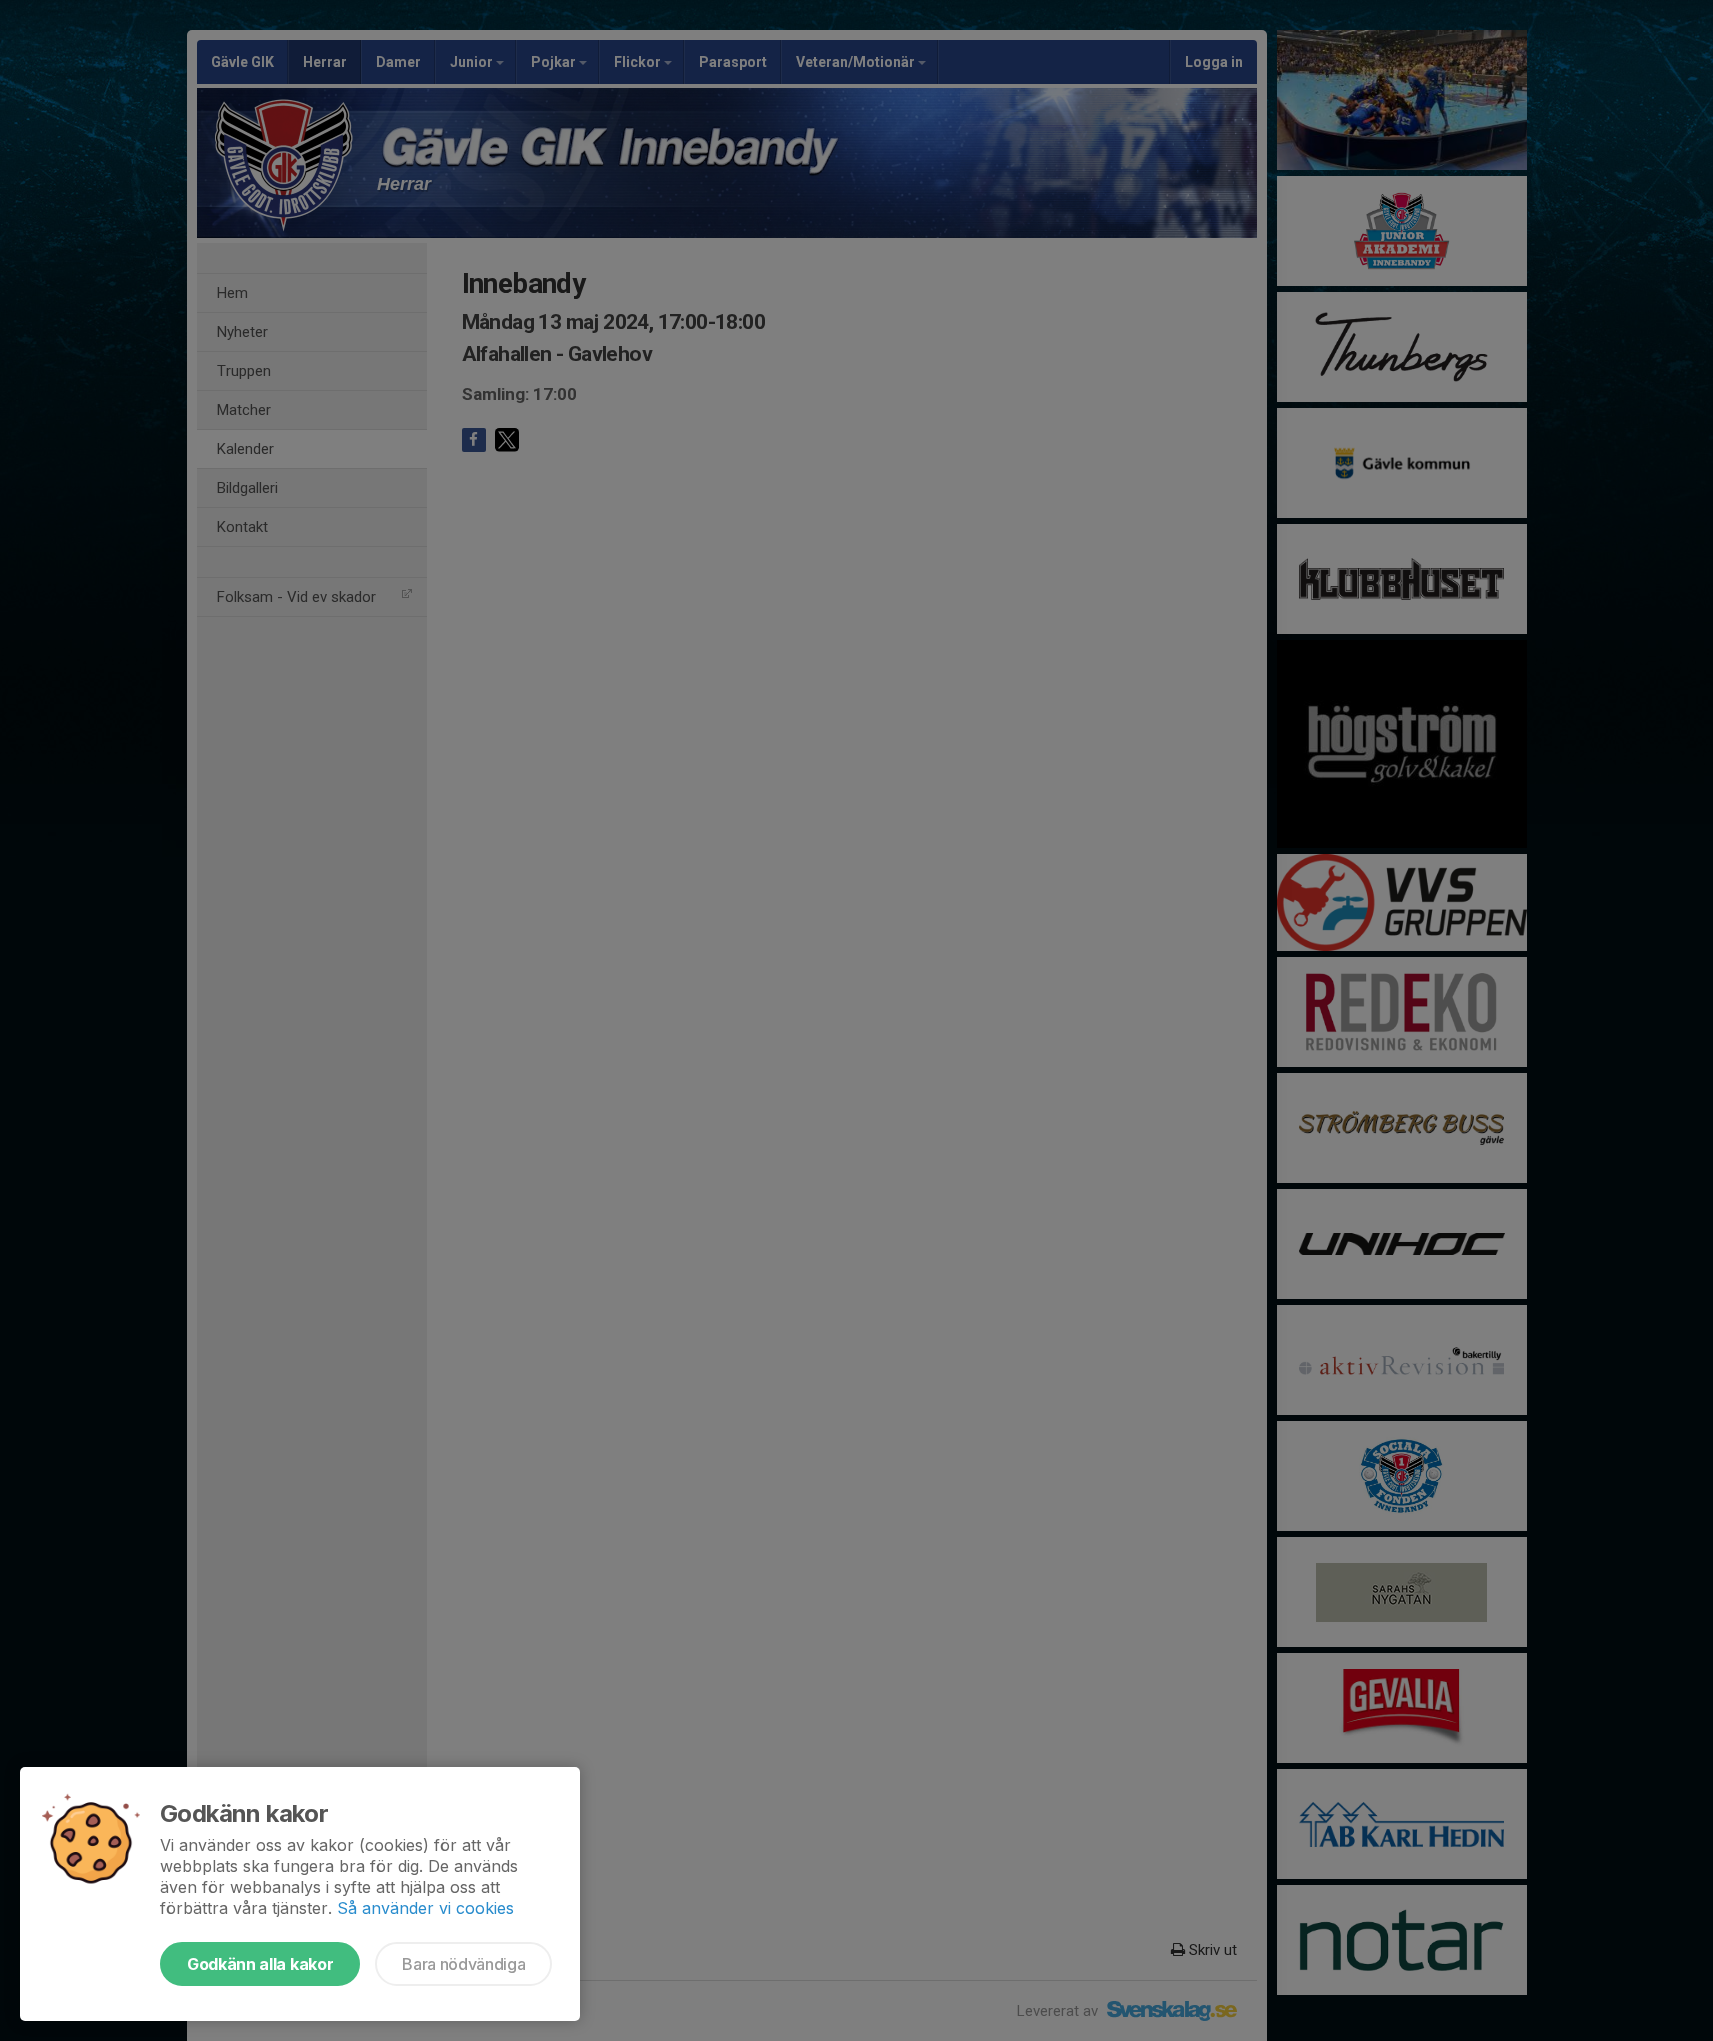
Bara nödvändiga (463, 1964)
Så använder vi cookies (425, 1908)
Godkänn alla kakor (260, 1964)
